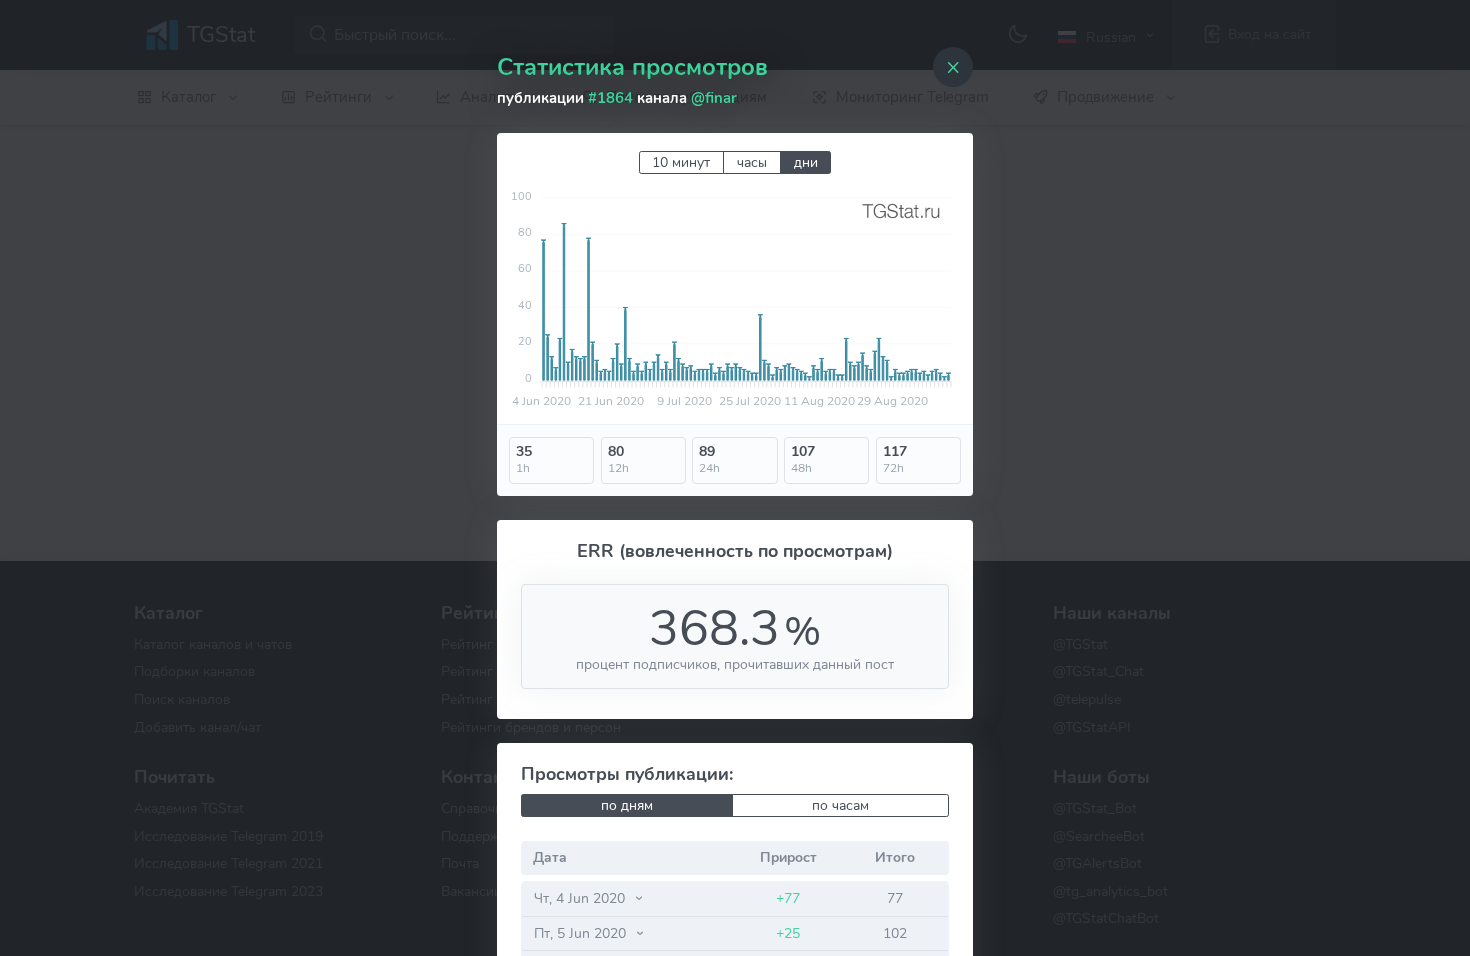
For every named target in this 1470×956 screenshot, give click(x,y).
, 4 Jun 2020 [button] (581, 898)
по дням (627, 805)
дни (806, 162)
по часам (840, 805)
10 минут (681, 162)
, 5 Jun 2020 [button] (582, 933)
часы (752, 162)
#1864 (610, 98)
